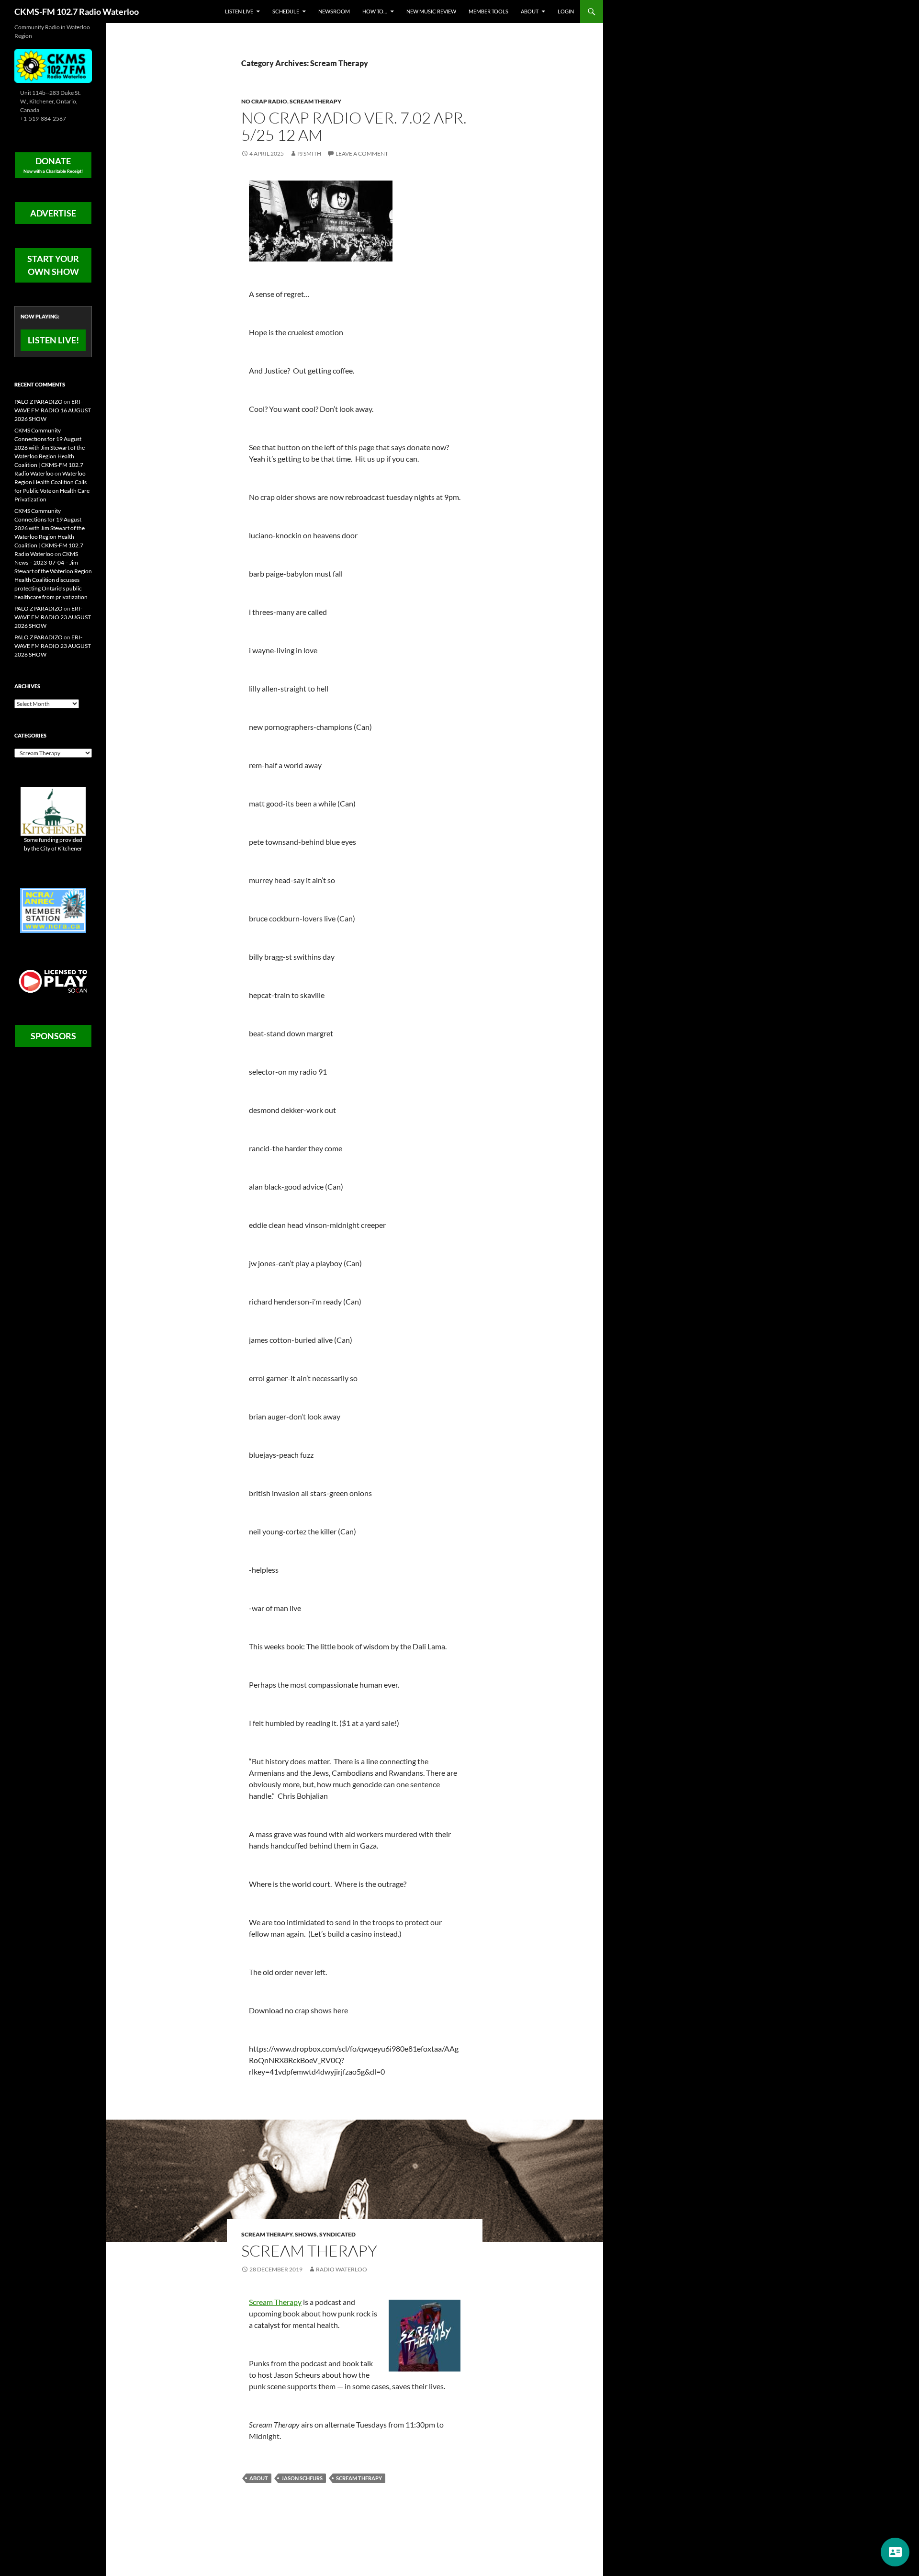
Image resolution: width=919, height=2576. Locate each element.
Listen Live (239, 11)
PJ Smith (309, 153)
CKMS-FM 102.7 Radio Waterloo (77, 11)
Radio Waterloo (342, 2269)
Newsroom (334, 11)
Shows (306, 2234)
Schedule (286, 11)
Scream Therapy (315, 101)
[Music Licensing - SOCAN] (53, 981)
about (259, 2478)
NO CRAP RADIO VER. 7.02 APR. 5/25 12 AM (354, 126)
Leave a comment (362, 153)
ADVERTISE (53, 213)
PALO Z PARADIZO (39, 402)
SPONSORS (53, 1036)
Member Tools (488, 11)
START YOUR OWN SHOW (53, 265)
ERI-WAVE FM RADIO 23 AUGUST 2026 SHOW (53, 617)
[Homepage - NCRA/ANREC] (53, 910)
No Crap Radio (264, 101)
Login (566, 11)
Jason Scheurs (302, 2478)
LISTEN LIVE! (53, 340)
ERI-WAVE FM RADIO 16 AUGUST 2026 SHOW (53, 410)
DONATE (53, 165)
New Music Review (431, 11)
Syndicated (337, 2234)
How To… (375, 11)
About (530, 11)
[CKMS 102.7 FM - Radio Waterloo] (53, 65)
